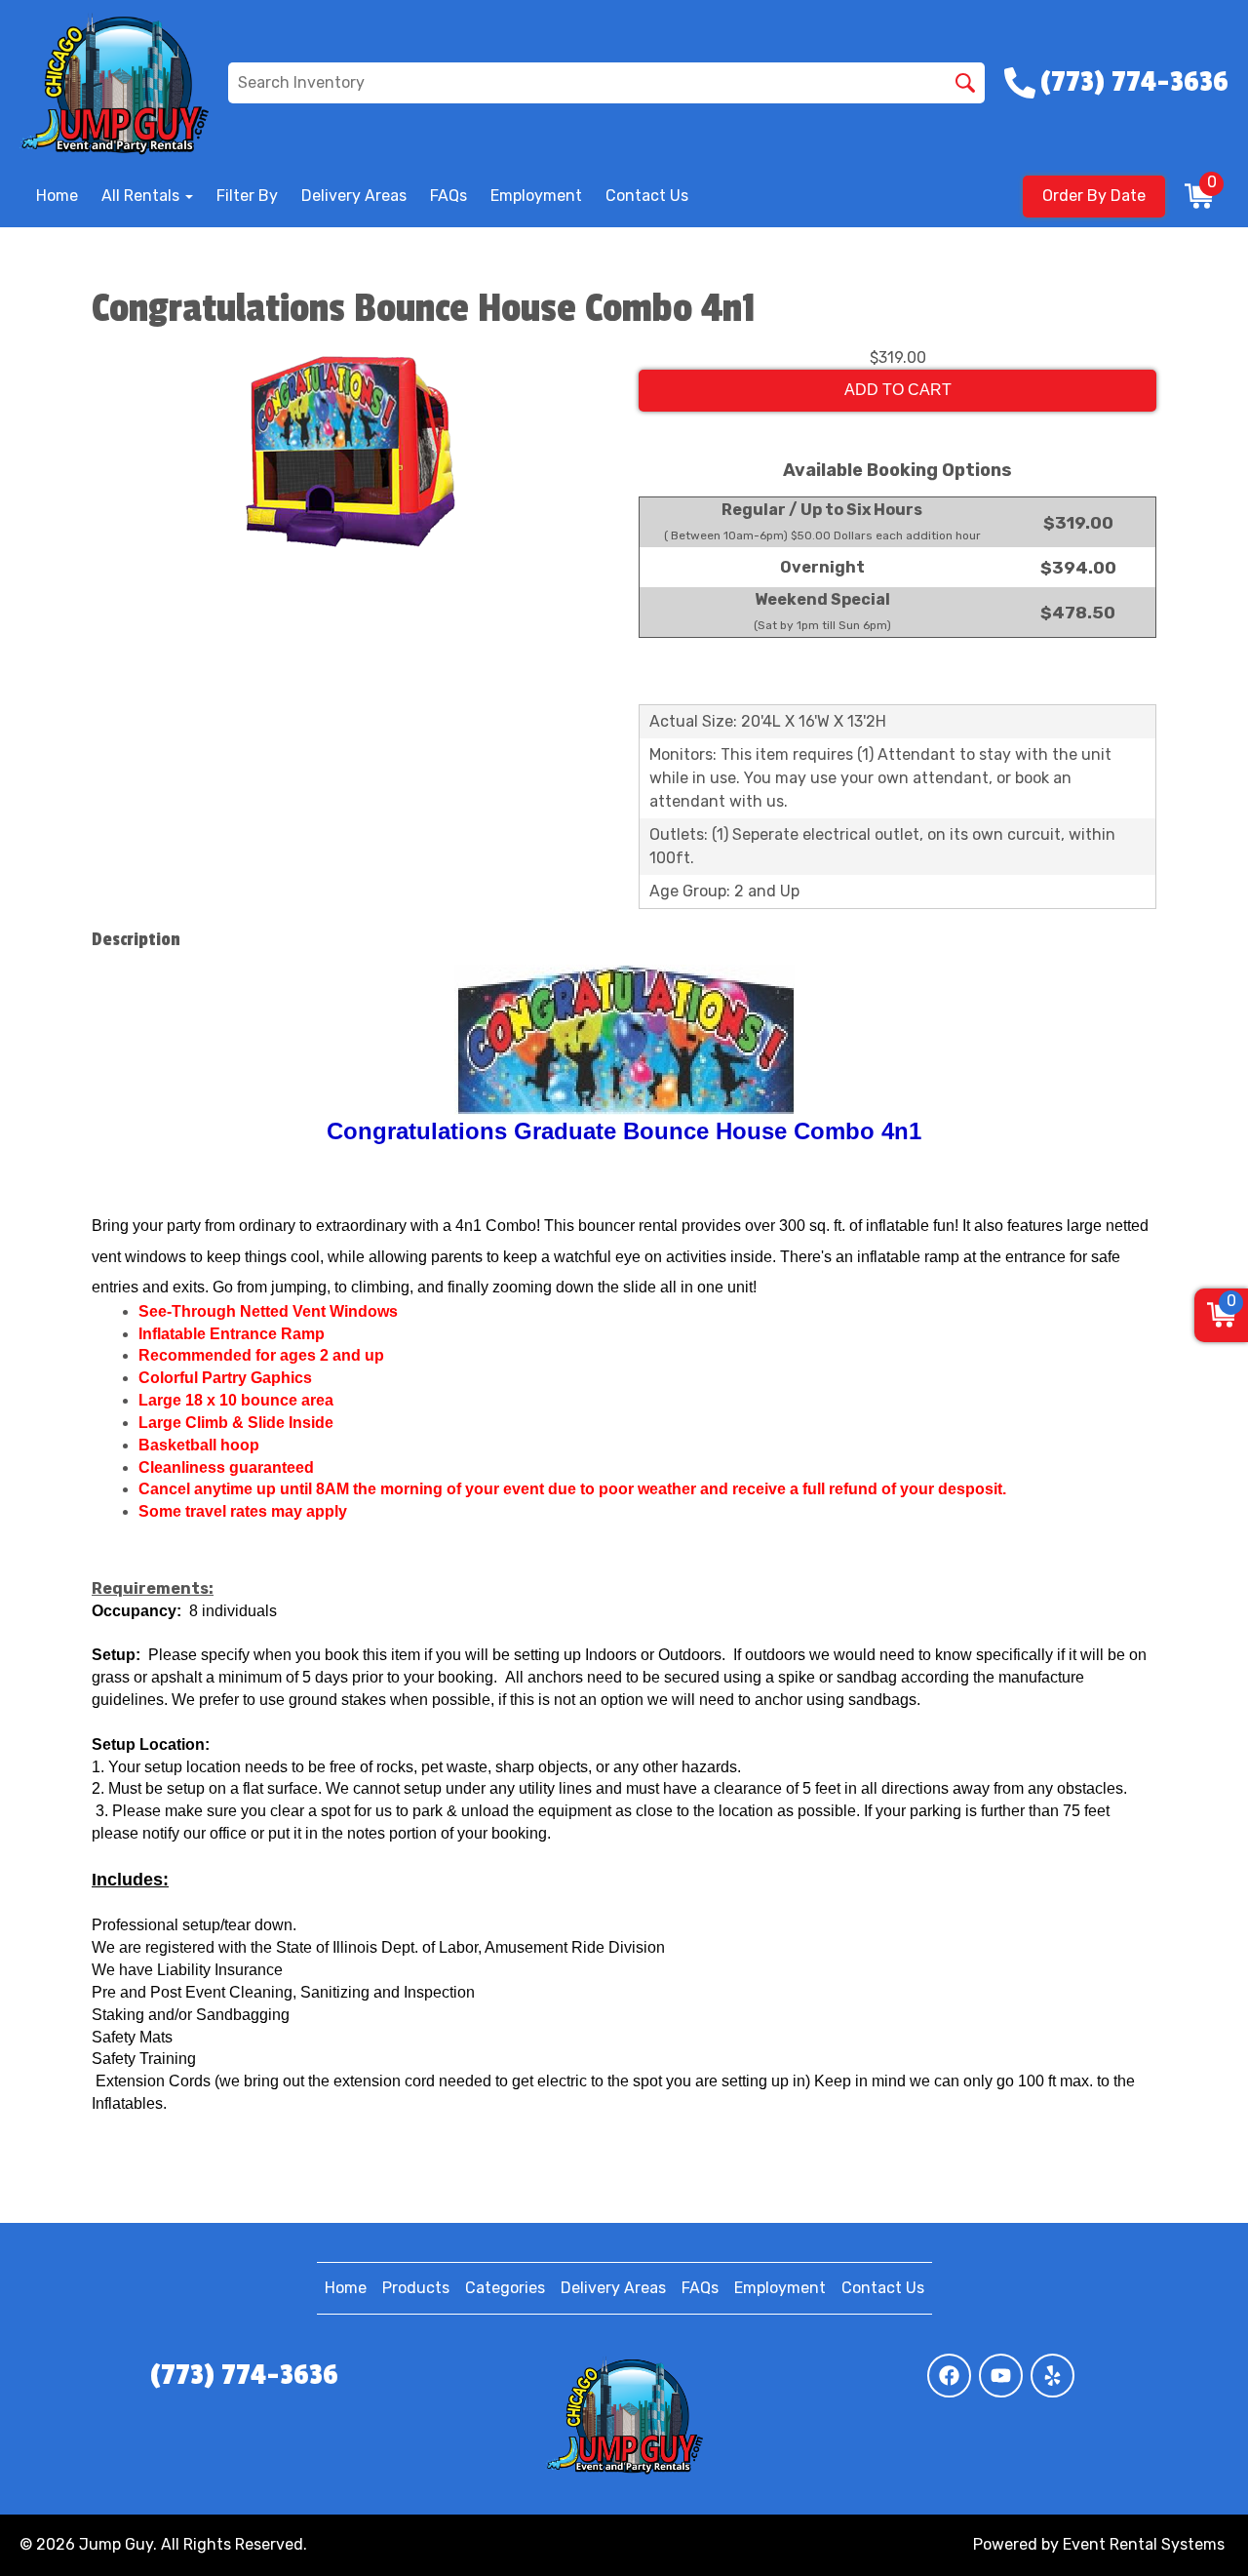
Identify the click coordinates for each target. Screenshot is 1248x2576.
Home (57, 196)
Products (416, 2288)
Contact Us (647, 196)
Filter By (247, 196)
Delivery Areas (354, 196)
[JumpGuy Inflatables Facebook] (949, 2376)
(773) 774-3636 (244, 2375)
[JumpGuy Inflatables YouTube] (1001, 2376)
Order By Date (1094, 196)
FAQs (448, 196)
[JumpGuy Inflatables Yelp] (1053, 2376)
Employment (536, 196)
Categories (505, 2288)
